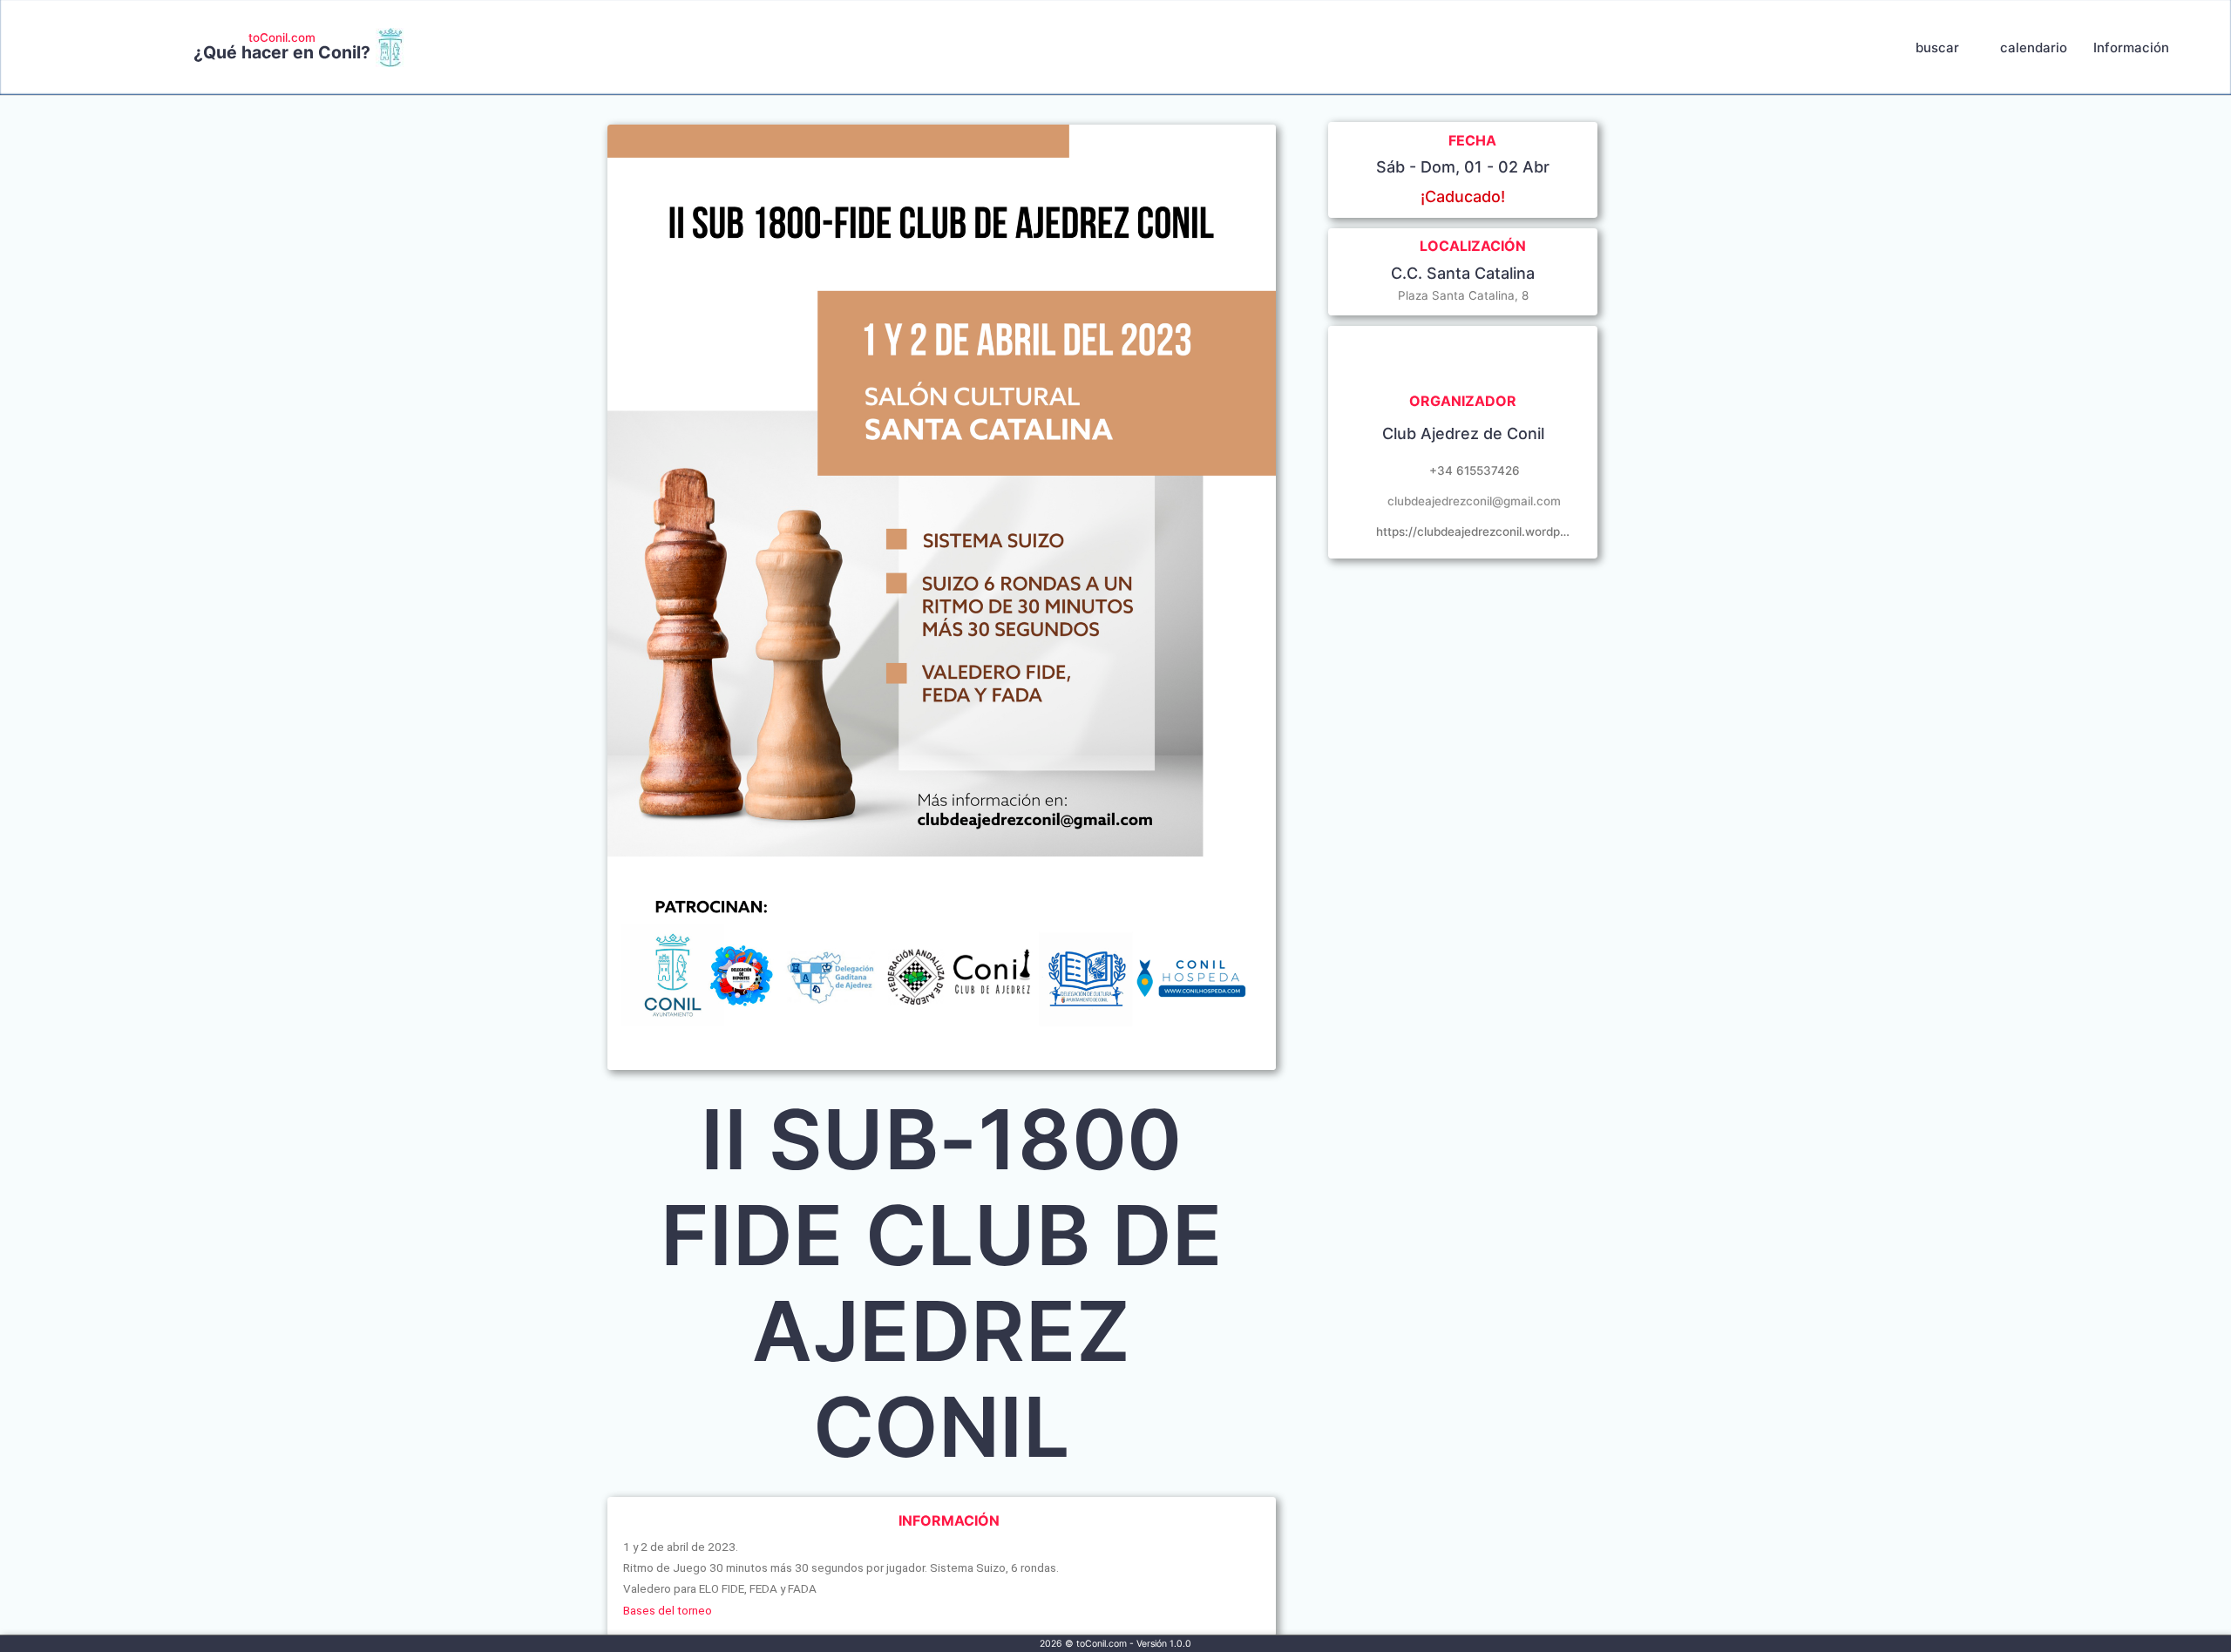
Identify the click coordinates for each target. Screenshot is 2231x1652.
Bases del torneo (668, 1610)
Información (2131, 47)
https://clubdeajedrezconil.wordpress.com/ (1474, 531)
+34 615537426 (1475, 471)
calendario (2034, 47)
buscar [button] (1937, 47)
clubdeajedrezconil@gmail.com (1474, 501)
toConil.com (282, 37)
